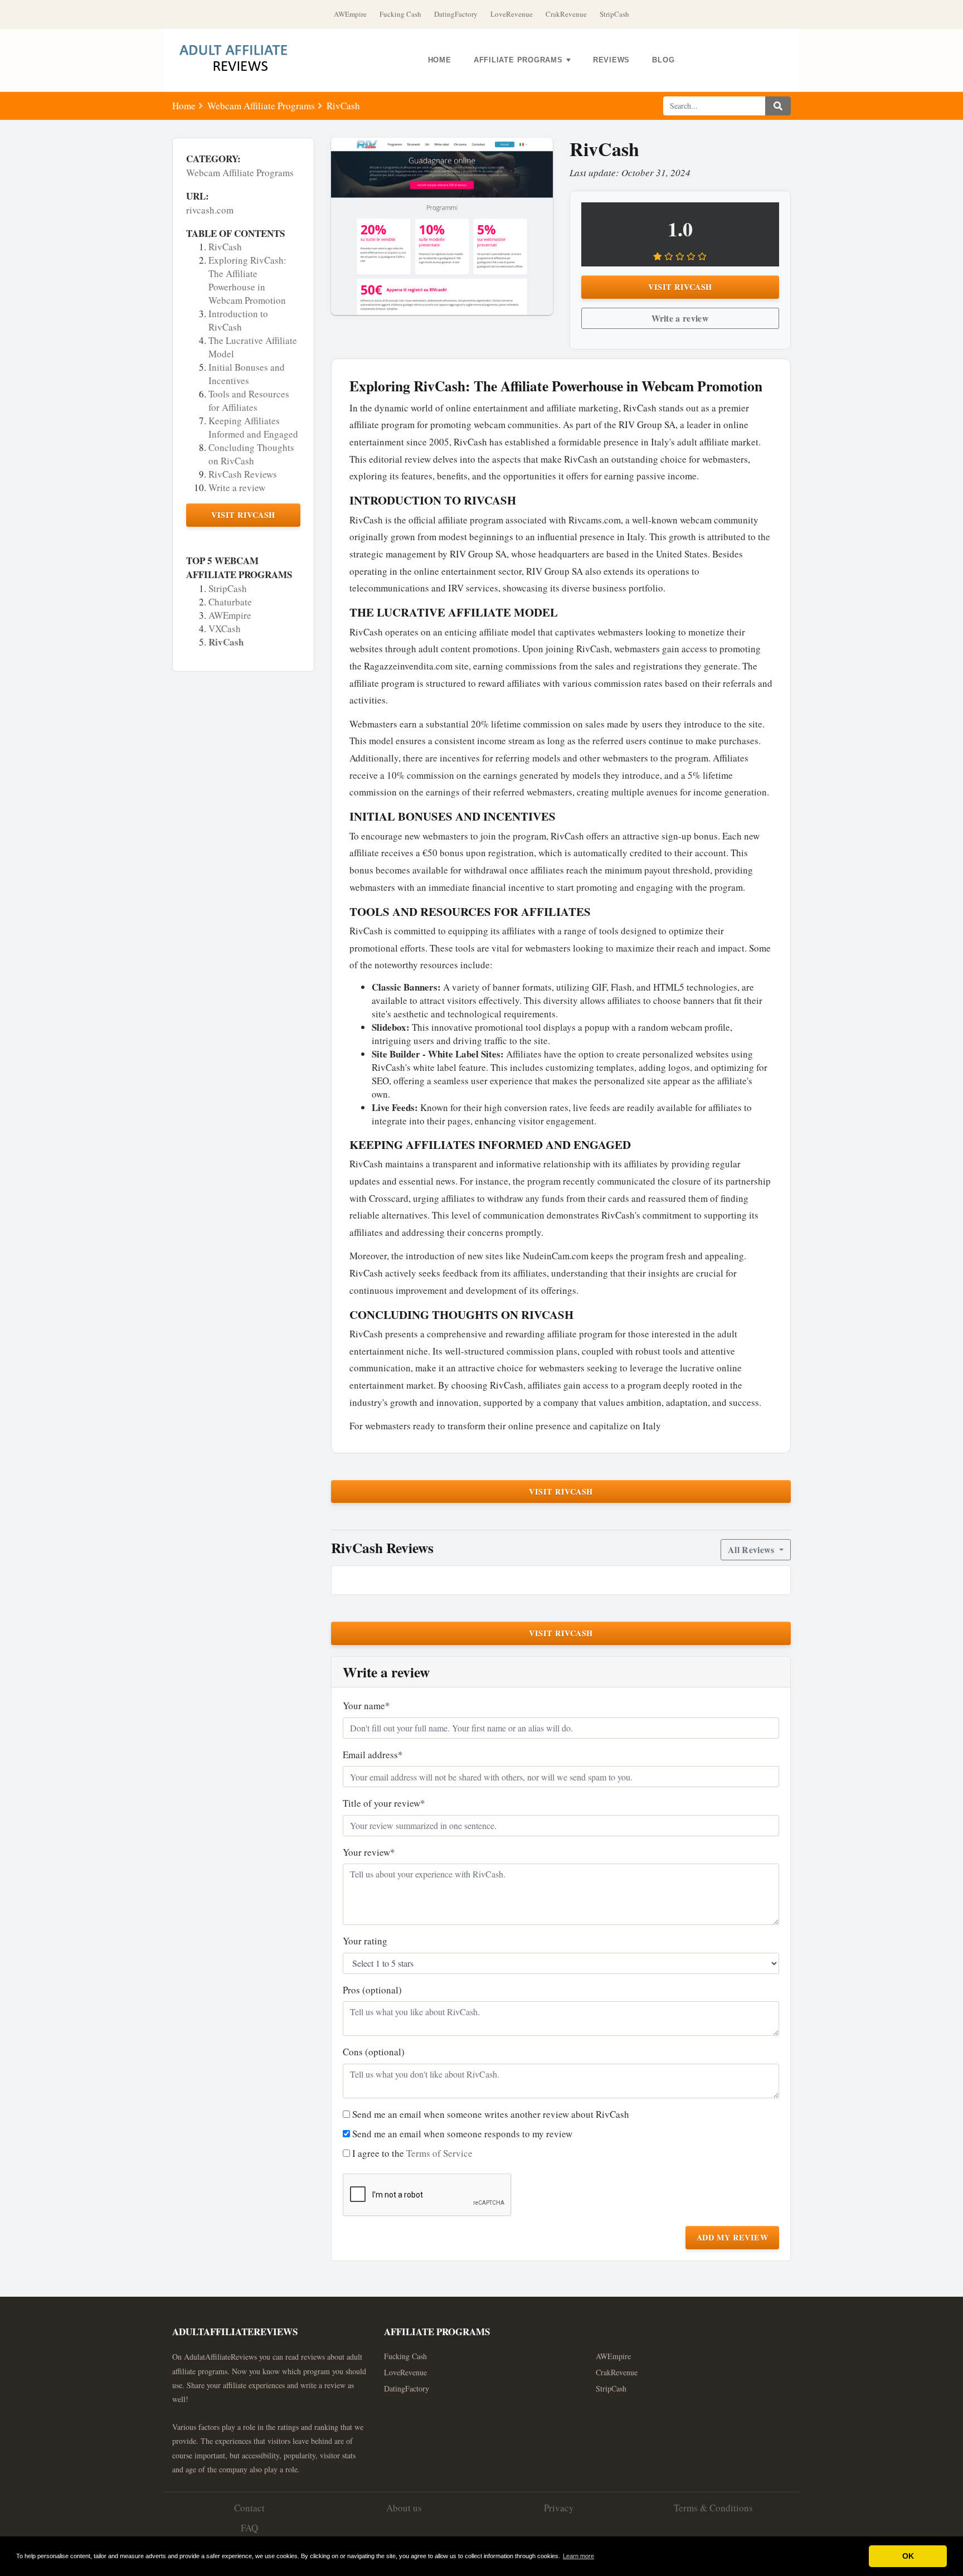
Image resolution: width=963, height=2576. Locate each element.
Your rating (365, 1941)
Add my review (733, 2237)
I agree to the (412, 2153)
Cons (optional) (374, 2052)
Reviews (611, 60)
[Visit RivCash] (442, 226)
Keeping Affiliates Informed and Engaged (253, 427)
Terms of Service (439, 2153)
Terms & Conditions (713, 2508)
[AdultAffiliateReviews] (242, 60)
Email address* (373, 1755)
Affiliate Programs (518, 60)
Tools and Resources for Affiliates (249, 401)
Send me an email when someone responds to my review (462, 2134)
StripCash (614, 14)
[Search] (778, 106)
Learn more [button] (578, 2556)
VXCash (225, 629)
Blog (663, 60)
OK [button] (908, 2556)
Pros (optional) (372, 1990)
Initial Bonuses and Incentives (247, 374)
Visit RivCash (243, 515)
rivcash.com (210, 210)
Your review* (369, 1852)
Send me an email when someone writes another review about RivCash (491, 2114)
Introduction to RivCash (238, 320)
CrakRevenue (566, 14)
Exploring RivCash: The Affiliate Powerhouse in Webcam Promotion (247, 280)
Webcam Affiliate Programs (261, 106)
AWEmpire (350, 14)
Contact (249, 2508)
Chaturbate (230, 602)
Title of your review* (384, 1803)
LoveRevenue (512, 14)
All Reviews (752, 1549)
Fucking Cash (400, 14)
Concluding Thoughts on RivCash (251, 454)
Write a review (237, 487)
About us (404, 2508)
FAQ (249, 2528)
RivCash (225, 247)
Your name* (366, 1706)
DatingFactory (456, 14)
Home (440, 60)
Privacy (559, 2508)
